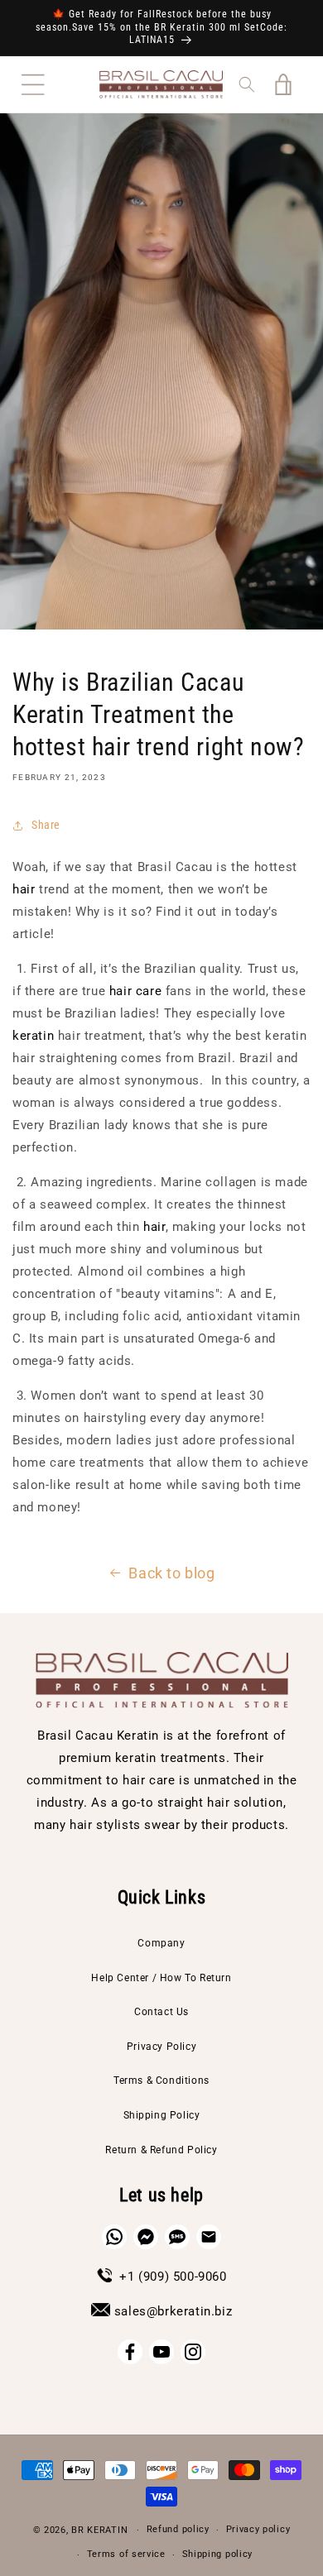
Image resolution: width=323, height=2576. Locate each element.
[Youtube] (161, 2352)
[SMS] (177, 2237)
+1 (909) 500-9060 (173, 2277)
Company (161, 1943)
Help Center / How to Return (161, 1978)
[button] (33, 84)
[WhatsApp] (114, 2237)
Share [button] (46, 825)
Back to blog (171, 1573)
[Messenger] (146, 2237)
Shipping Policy (162, 2115)
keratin (33, 1036)
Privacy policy (258, 2529)
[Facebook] (130, 2352)
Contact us (161, 2012)
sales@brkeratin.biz (173, 2311)
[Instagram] (193, 2352)
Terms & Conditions (161, 2080)
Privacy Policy (161, 2047)
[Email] (209, 2237)
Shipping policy (218, 2554)
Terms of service (126, 2554)
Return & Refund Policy (161, 2150)
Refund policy (178, 2529)
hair (24, 889)
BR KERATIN (99, 2530)
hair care (135, 991)
